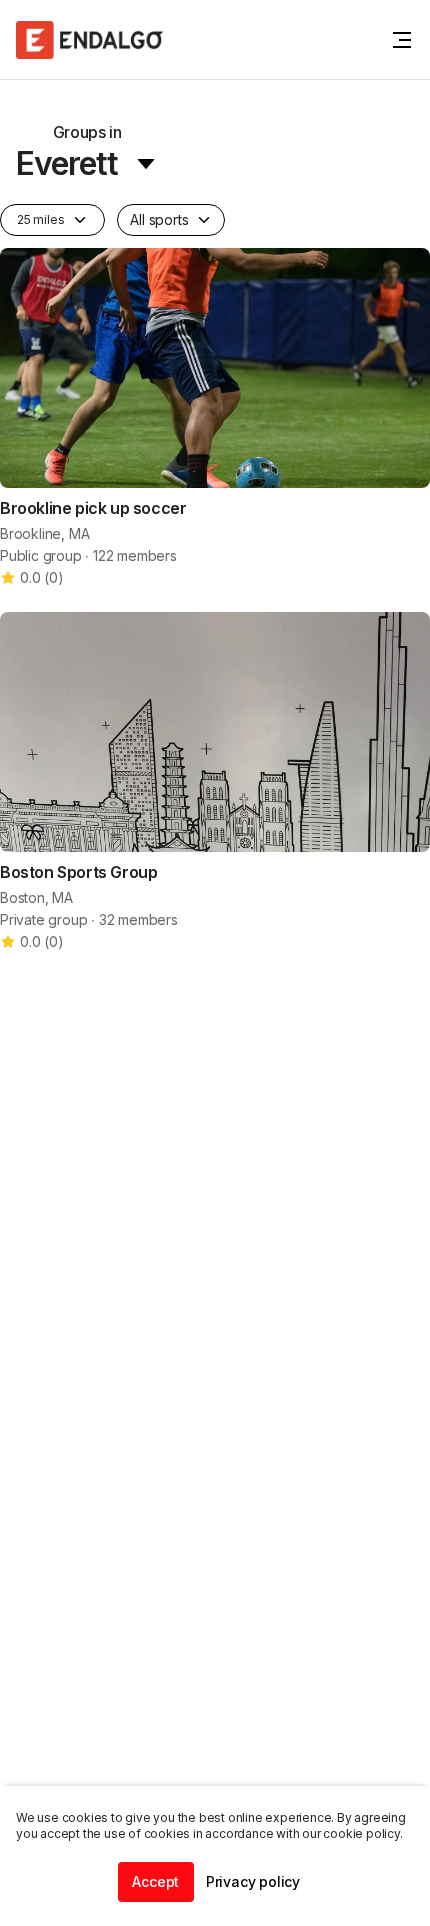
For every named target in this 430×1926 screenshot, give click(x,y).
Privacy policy (253, 1881)
